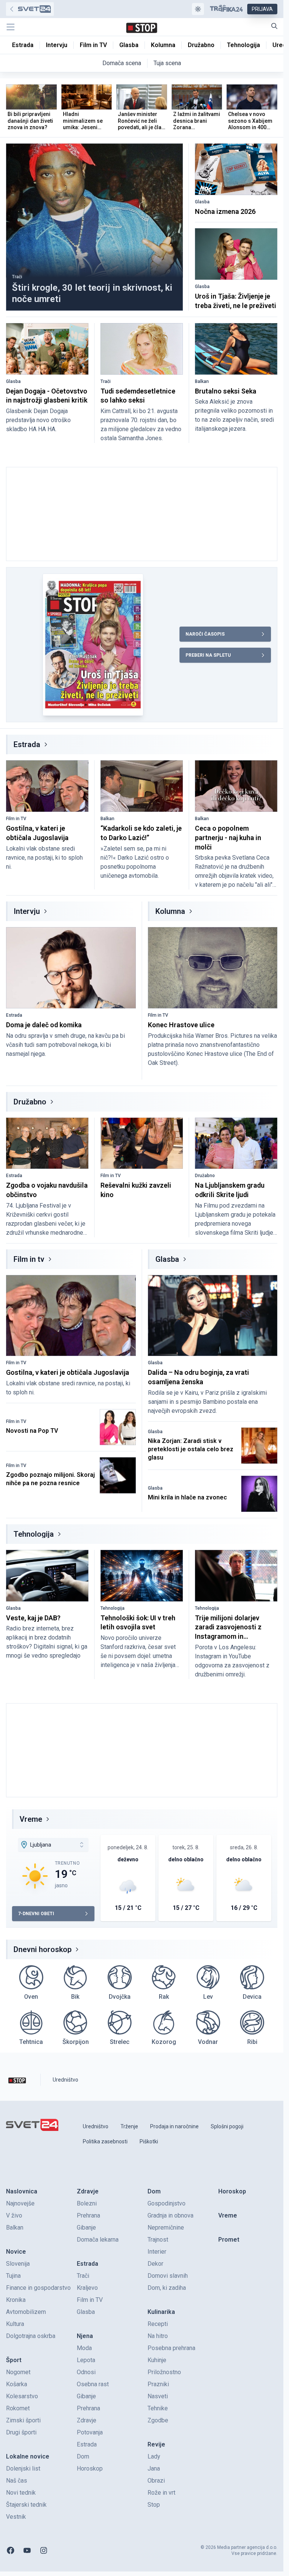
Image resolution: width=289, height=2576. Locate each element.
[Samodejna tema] (198, 9)
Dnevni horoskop (43, 1949)
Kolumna (170, 911)
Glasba (202, 202)
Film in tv (29, 1259)
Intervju (27, 911)
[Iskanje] (274, 26)
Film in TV (16, 819)
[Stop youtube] (27, 2550)
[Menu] (11, 27)
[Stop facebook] (11, 2550)
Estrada (27, 744)
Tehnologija (34, 1534)
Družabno (30, 1102)
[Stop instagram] (44, 2550)
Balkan (202, 381)
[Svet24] (30, 9)
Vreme (31, 1819)
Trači (17, 277)
